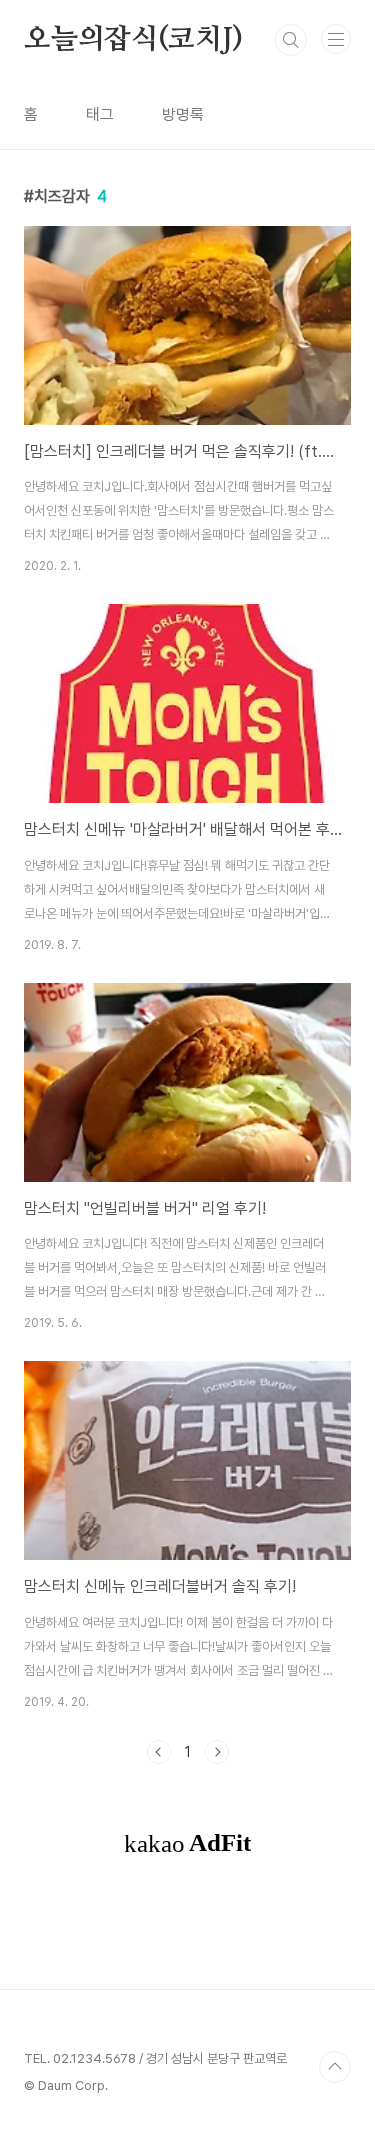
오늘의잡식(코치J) (133, 40)
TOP (335, 2067)
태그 (100, 114)
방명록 (183, 114)
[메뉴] (336, 39)
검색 (291, 40)
